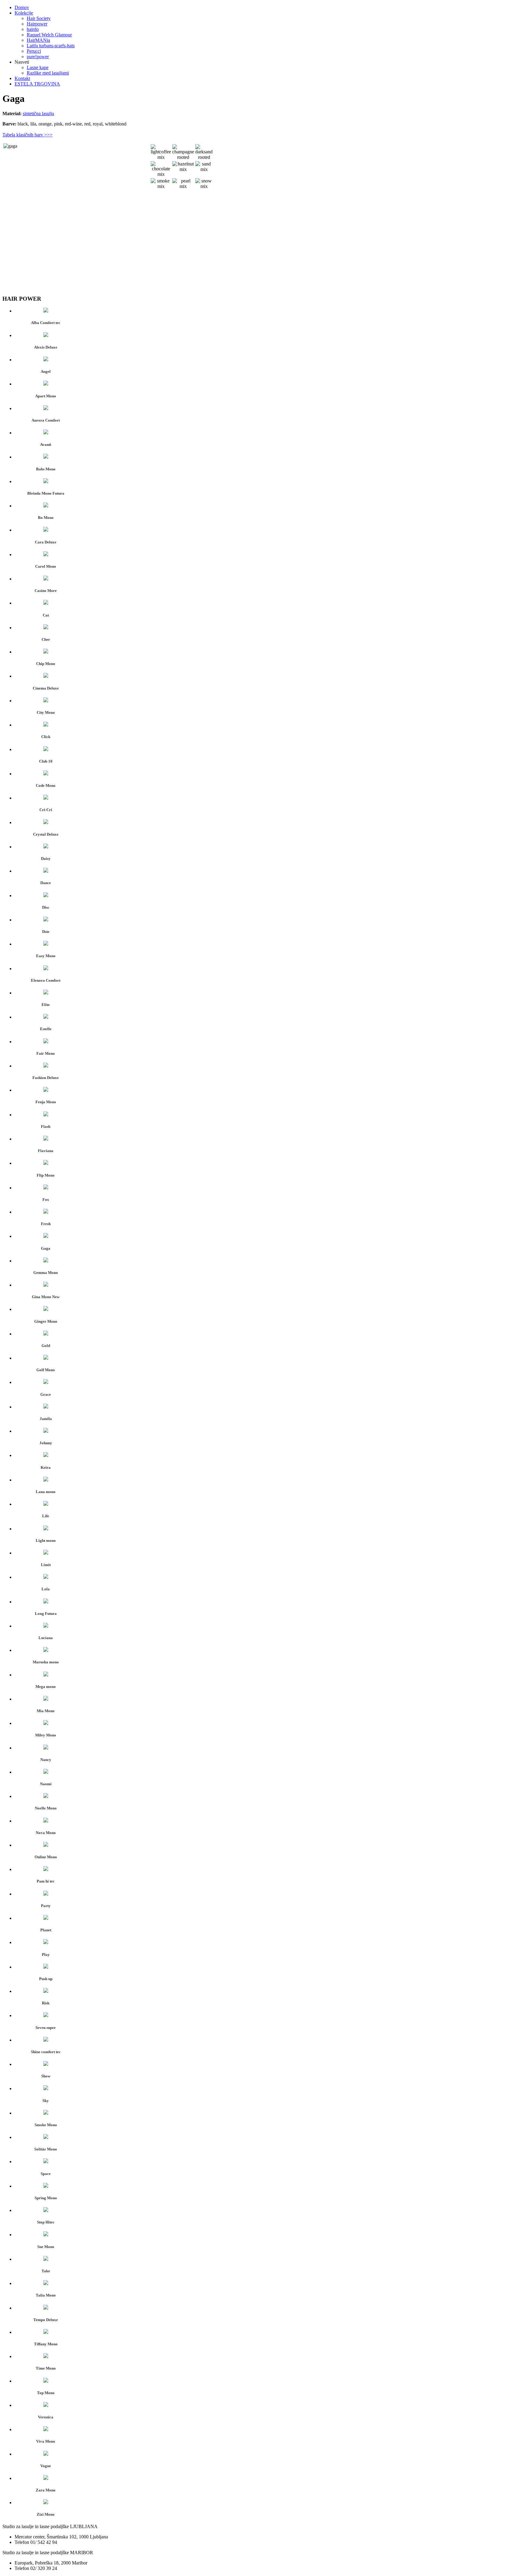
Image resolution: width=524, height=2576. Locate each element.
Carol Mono (46, 566)
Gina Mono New (46, 1297)
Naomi (46, 1784)
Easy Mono (46, 956)
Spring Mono (46, 2198)
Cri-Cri (46, 810)
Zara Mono (46, 2490)
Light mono (46, 1540)
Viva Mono (46, 2441)
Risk (46, 2003)
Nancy (46, 1760)
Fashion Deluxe (46, 1078)
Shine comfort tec (46, 2052)
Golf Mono (46, 1370)
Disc (46, 907)
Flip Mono (46, 1175)
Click (46, 737)
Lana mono (46, 1492)
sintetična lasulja (38, 114)
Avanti (46, 444)
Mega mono (46, 1687)
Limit (46, 1565)
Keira (46, 1467)
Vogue (46, 2466)
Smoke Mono (46, 2125)
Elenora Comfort (46, 980)
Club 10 (46, 761)
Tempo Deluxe (46, 2320)
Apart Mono (46, 396)
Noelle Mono (46, 1808)
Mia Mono (46, 1711)
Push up (46, 1979)
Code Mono (46, 785)
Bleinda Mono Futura (46, 493)
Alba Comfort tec (46, 323)
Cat (46, 615)
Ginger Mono (46, 1321)
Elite (46, 1005)
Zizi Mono (46, 2514)
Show (46, 2076)
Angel (46, 371)
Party (46, 1906)
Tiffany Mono (46, 2344)
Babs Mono (46, 469)
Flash (46, 1126)
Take (46, 2271)
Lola (46, 1589)
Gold (46, 1346)
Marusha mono (46, 1662)
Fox (46, 1199)
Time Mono (46, 2368)
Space (46, 2174)
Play (46, 1955)
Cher (46, 639)
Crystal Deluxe (46, 834)
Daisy (46, 859)
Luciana (46, 1638)
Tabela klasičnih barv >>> (27, 135)
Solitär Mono (46, 2149)
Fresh (46, 1224)
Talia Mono (46, 2295)
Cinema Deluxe (46, 688)
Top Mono (46, 2393)
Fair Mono (46, 1053)
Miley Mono (46, 1735)
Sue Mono (46, 2247)
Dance (46, 883)
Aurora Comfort (46, 420)
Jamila (46, 1419)
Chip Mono (46, 664)
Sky (46, 2101)
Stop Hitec (46, 2222)
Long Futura (46, 1614)
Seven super (46, 2028)
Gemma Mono (46, 1273)
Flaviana (46, 1151)
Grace (46, 1394)
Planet (46, 1930)
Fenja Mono (46, 1102)
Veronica (46, 2417)
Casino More (46, 591)
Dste (46, 932)
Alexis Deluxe (46, 347)
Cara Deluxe (46, 542)
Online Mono (46, 1857)
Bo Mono (46, 518)
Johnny (46, 1443)
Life (46, 1516)
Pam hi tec (46, 1881)
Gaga (46, 1248)
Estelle (46, 1029)
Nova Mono (46, 1833)
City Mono (46, 712)
